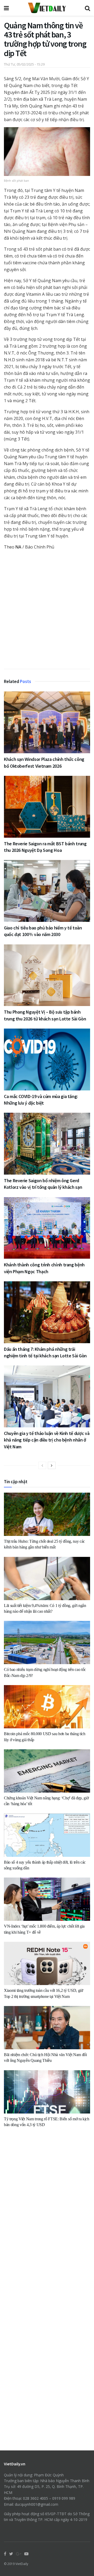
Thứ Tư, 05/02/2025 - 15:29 (24, 64)
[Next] (52, 1465)
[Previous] (42, 1465)
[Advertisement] (47, 612)
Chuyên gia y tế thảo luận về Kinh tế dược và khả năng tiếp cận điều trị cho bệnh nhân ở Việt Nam (47, 1440)
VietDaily (22, 2564)
